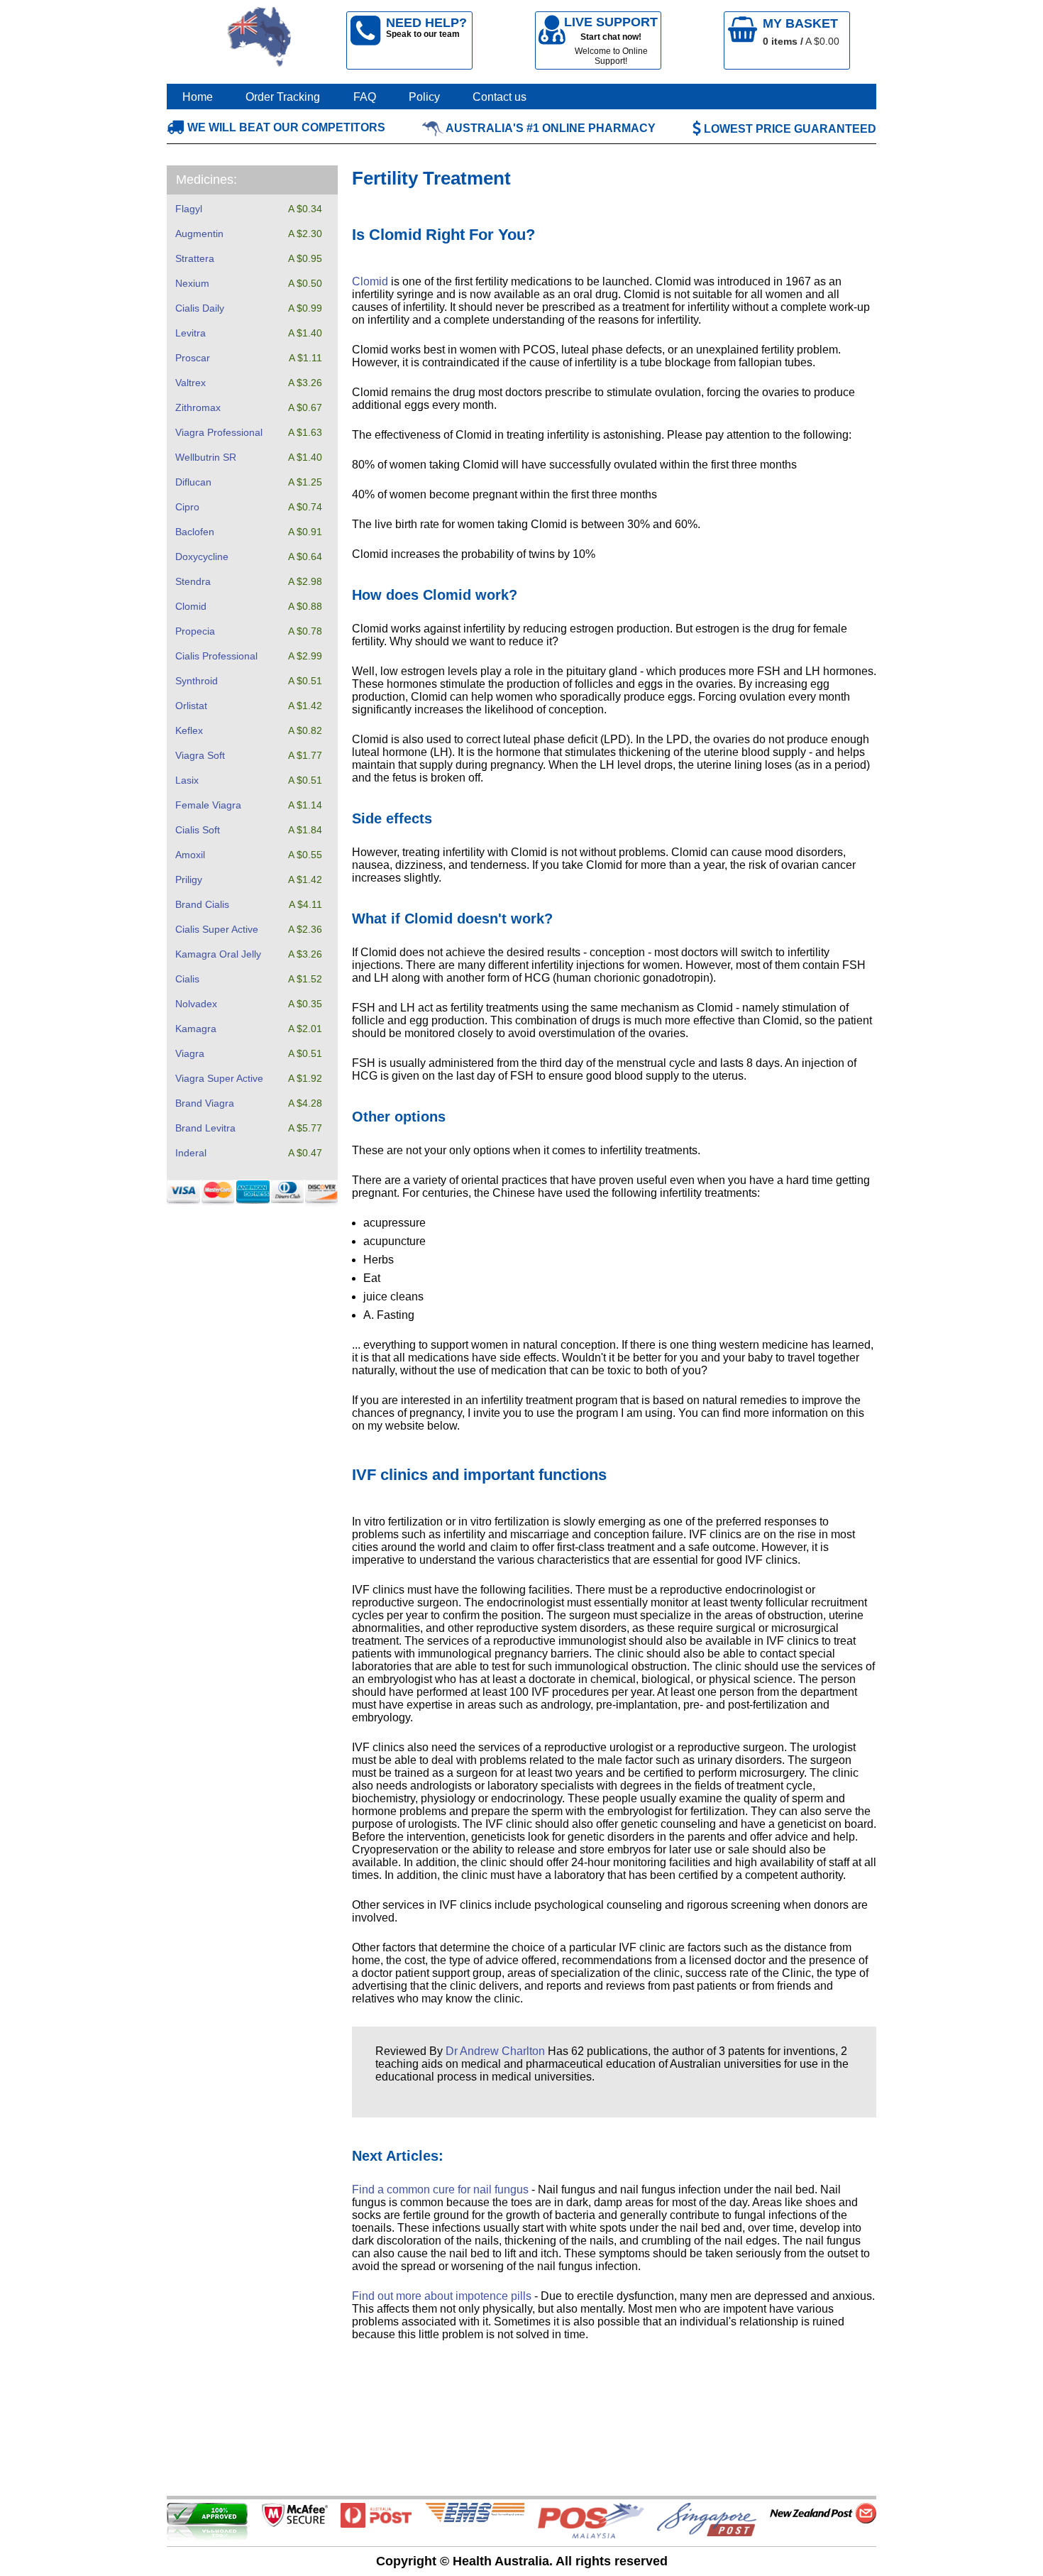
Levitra (191, 333)
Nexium (192, 283)
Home (198, 97)
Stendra (193, 581)
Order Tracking (283, 97)
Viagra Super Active (219, 1078)
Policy (424, 97)
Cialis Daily (200, 308)
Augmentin (199, 234)
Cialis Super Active (217, 929)
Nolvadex (196, 1004)
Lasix (187, 780)
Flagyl (189, 209)
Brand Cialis (202, 904)
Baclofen (195, 532)
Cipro (187, 507)
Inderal (191, 1153)
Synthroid (197, 681)
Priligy (189, 879)
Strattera (195, 258)
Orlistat (191, 706)
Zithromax (198, 407)
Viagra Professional (219, 432)
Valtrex (191, 383)
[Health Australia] (259, 40)
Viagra (190, 1053)
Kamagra (196, 1029)
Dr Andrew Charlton (495, 2051)
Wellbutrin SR (206, 457)
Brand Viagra (205, 1103)
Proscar (193, 358)
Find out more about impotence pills (442, 2296)
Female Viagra (208, 805)
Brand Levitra (205, 1128)
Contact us (500, 97)
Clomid (191, 606)
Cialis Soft (198, 830)
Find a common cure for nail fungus (440, 2189)
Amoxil (190, 855)
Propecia (195, 631)
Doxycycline (202, 557)
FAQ (365, 97)
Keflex (189, 730)
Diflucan (193, 482)
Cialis (187, 979)
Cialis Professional (216, 656)
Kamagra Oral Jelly (218, 954)
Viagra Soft (200, 755)
